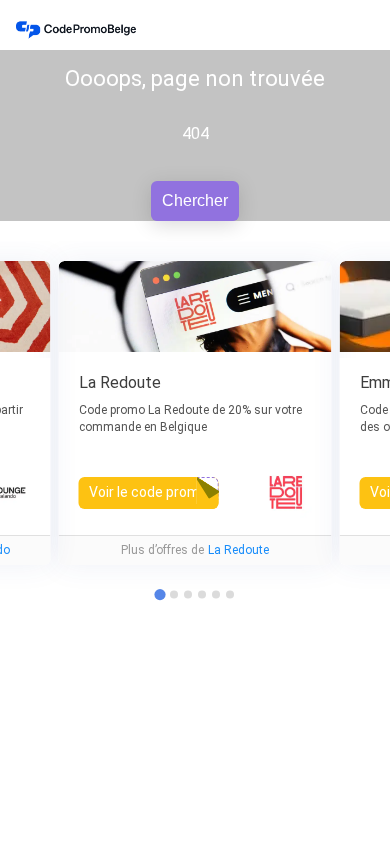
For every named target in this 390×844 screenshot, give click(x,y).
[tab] (174, 595)
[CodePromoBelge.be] (76, 30)
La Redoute (238, 550)
